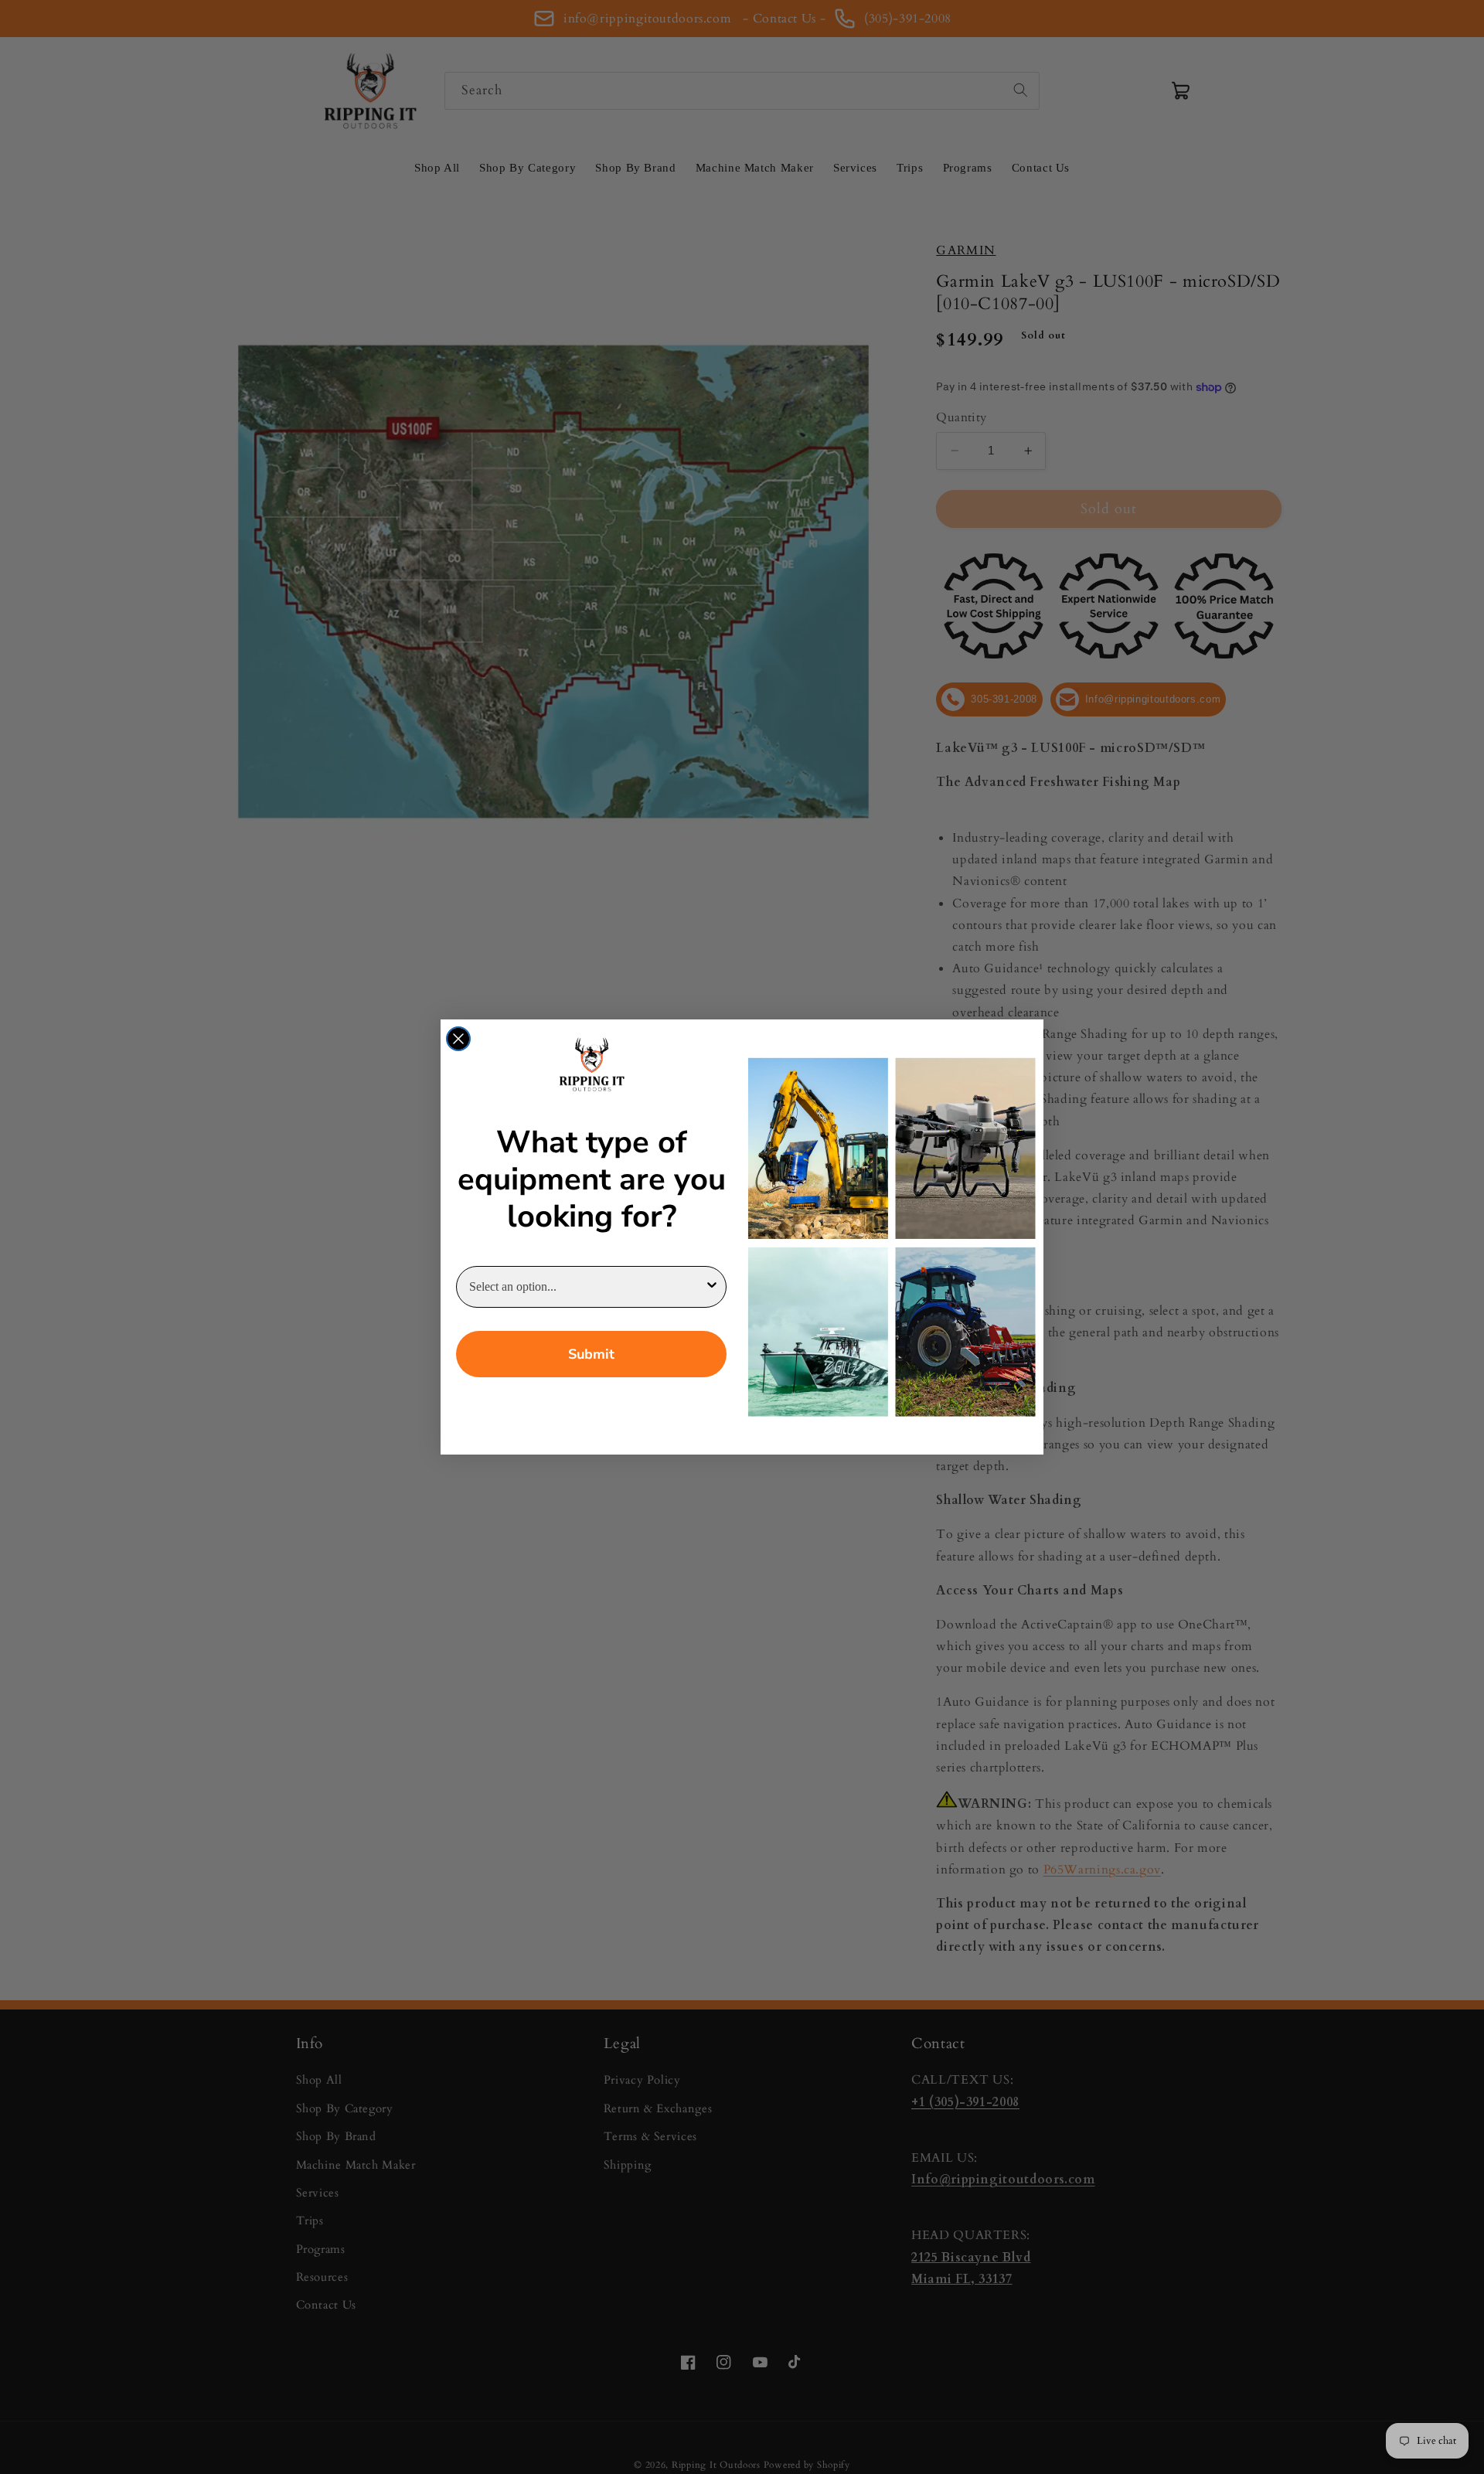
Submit (591, 1354)
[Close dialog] (458, 1039)
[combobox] (587, 1287)
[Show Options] (712, 1287)
